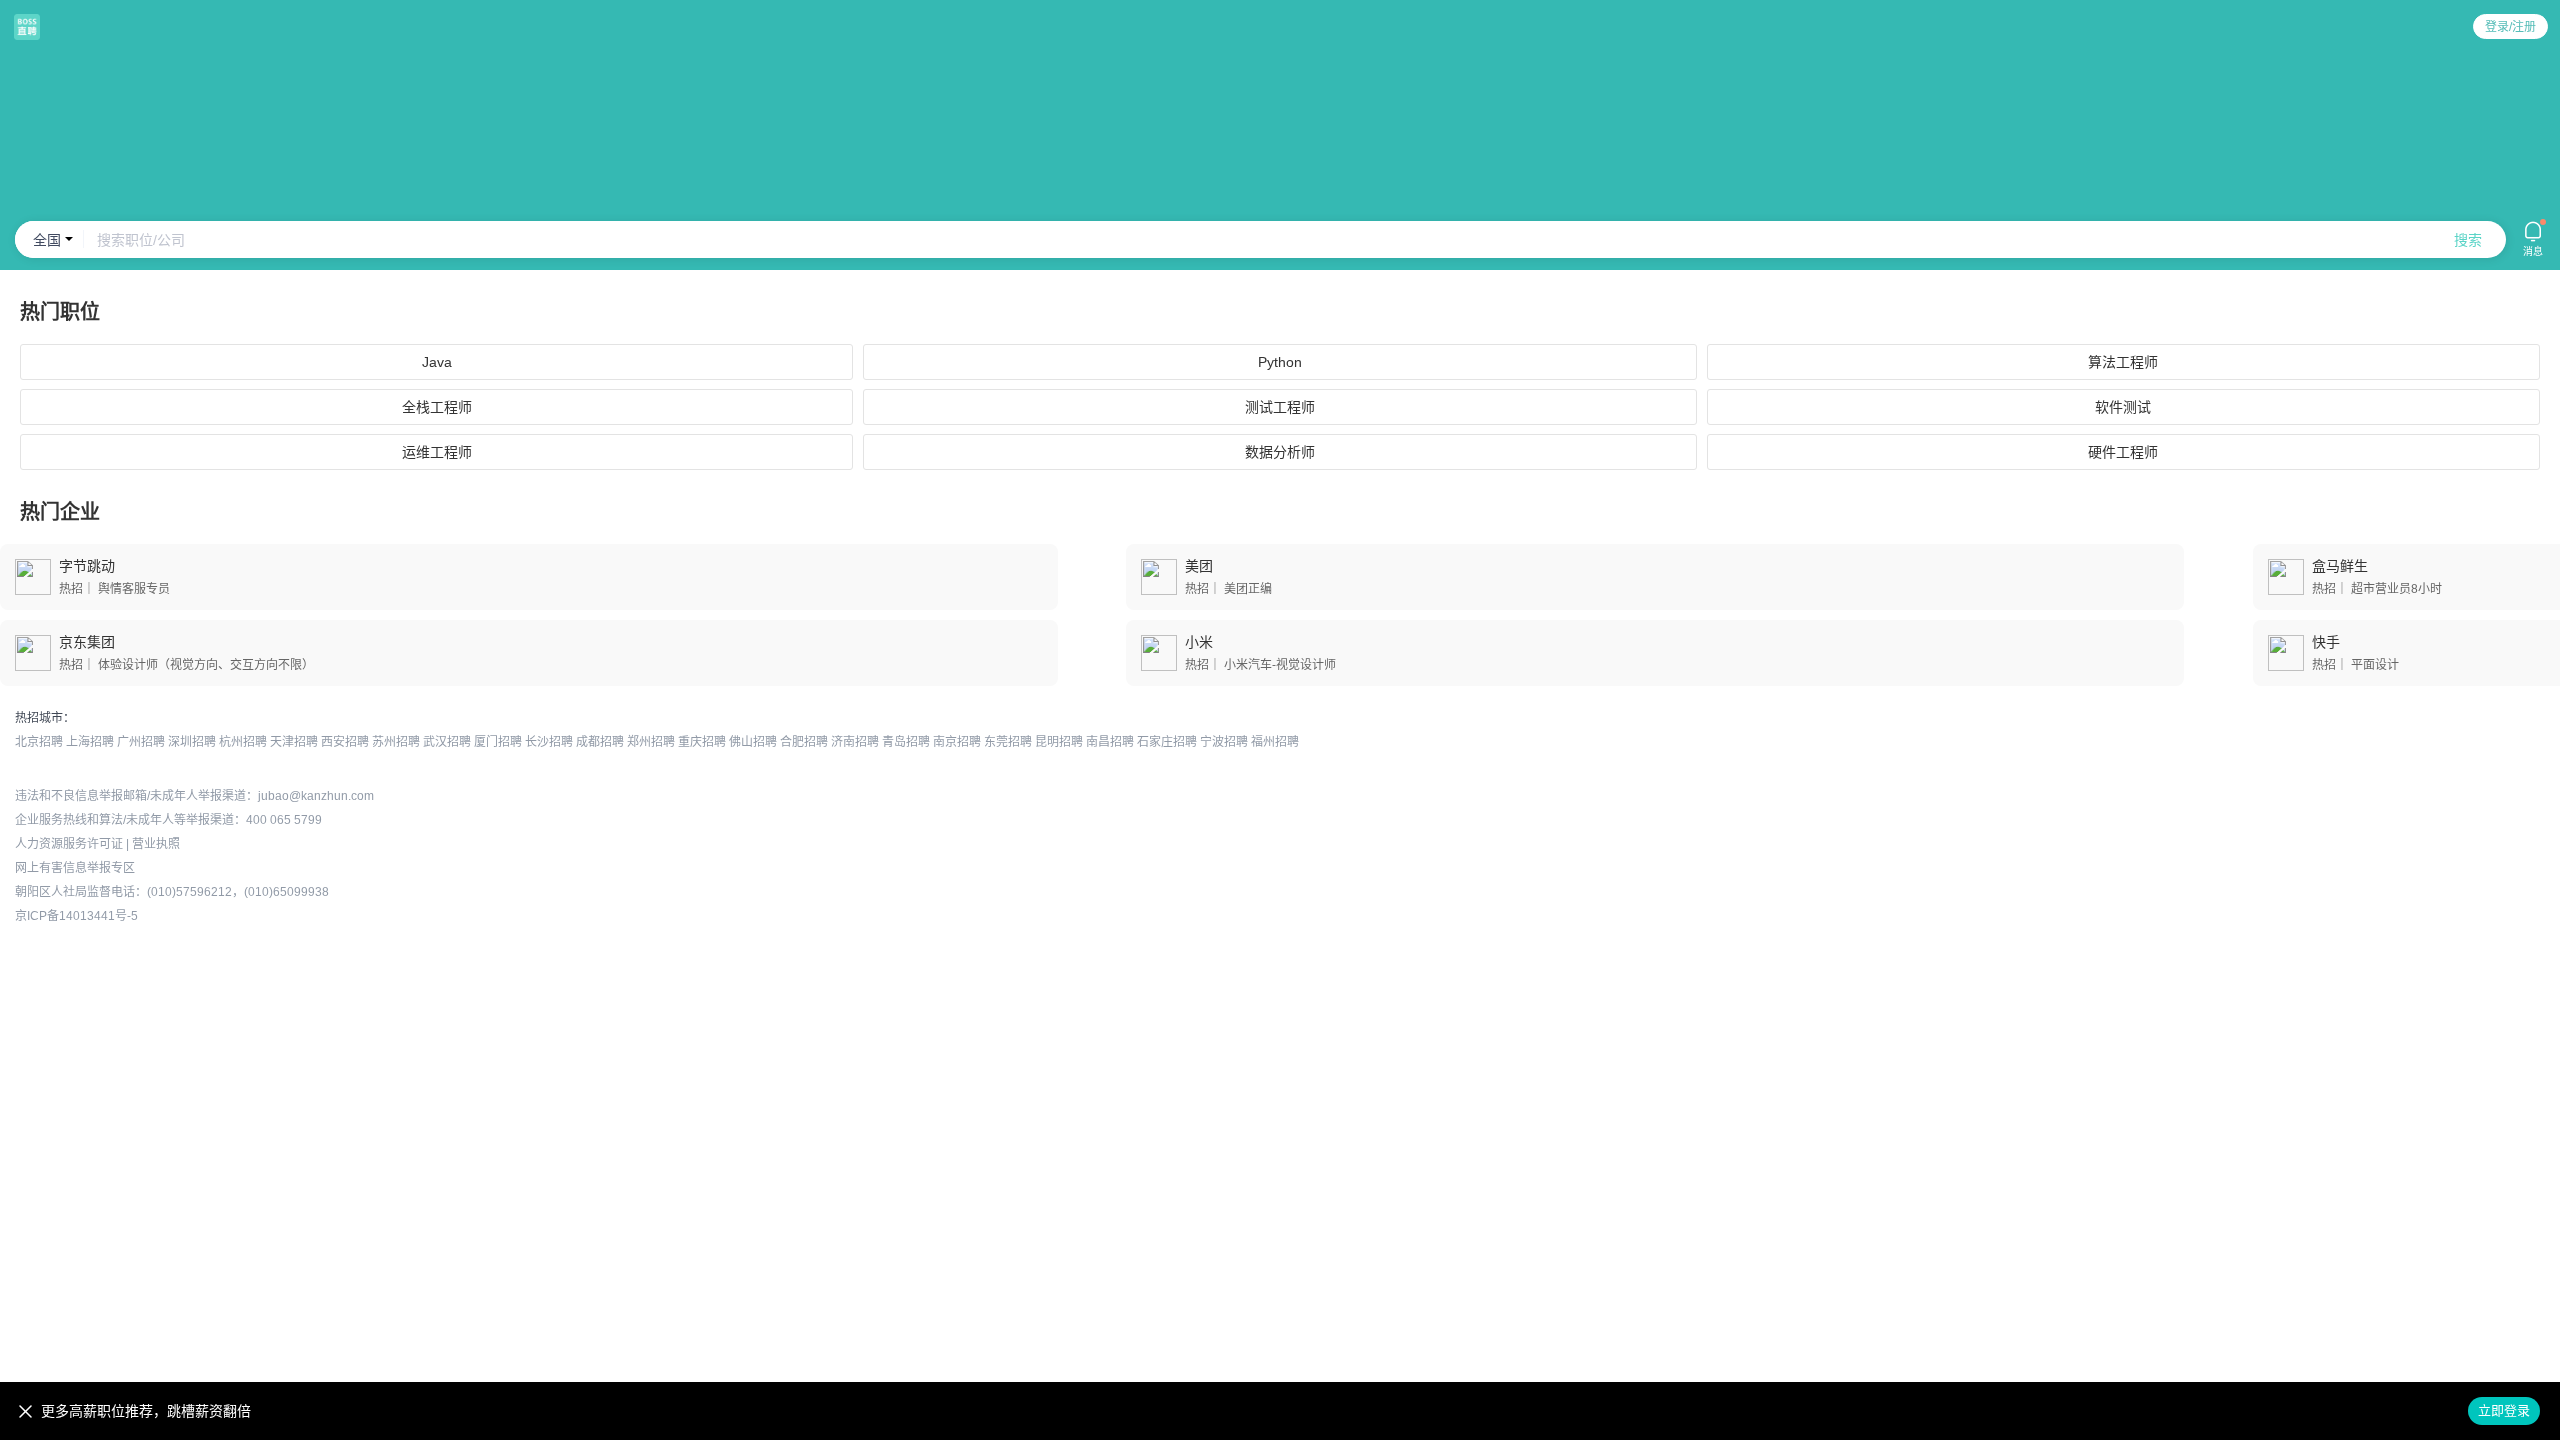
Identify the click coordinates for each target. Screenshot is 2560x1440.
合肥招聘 (804, 742)
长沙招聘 (549, 742)
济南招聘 (855, 742)
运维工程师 (437, 452)
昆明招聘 (1059, 742)
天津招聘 (294, 742)
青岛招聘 (906, 742)
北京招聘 (39, 742)
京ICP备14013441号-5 (76, 916)
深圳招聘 (192, 742)
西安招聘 (345, 742)
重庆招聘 (702, 742)
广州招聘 (141, 742)
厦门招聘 (498, 742)
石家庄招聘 (1167, 742)
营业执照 (156, 844)
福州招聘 (1275, 742)
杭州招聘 (243, 742)
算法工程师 (2123, 362)
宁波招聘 (1224, 742)
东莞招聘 (1008, 742)
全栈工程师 (437, 407)
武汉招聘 (447, 742)
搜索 (2468, 240)
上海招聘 (90, 742)
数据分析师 (1280, 452)
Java (437, 362)
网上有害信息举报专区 (75, 868)
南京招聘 (957, 742)
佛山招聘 (753, 742)
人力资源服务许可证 (69, 844)
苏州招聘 (396, 742)
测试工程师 (1280, 407)
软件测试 (2123, 407)
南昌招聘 (1110, 742)
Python (1280, 362)
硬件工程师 (2123, 452)
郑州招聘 (651, 742)
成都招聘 (600, 742)
